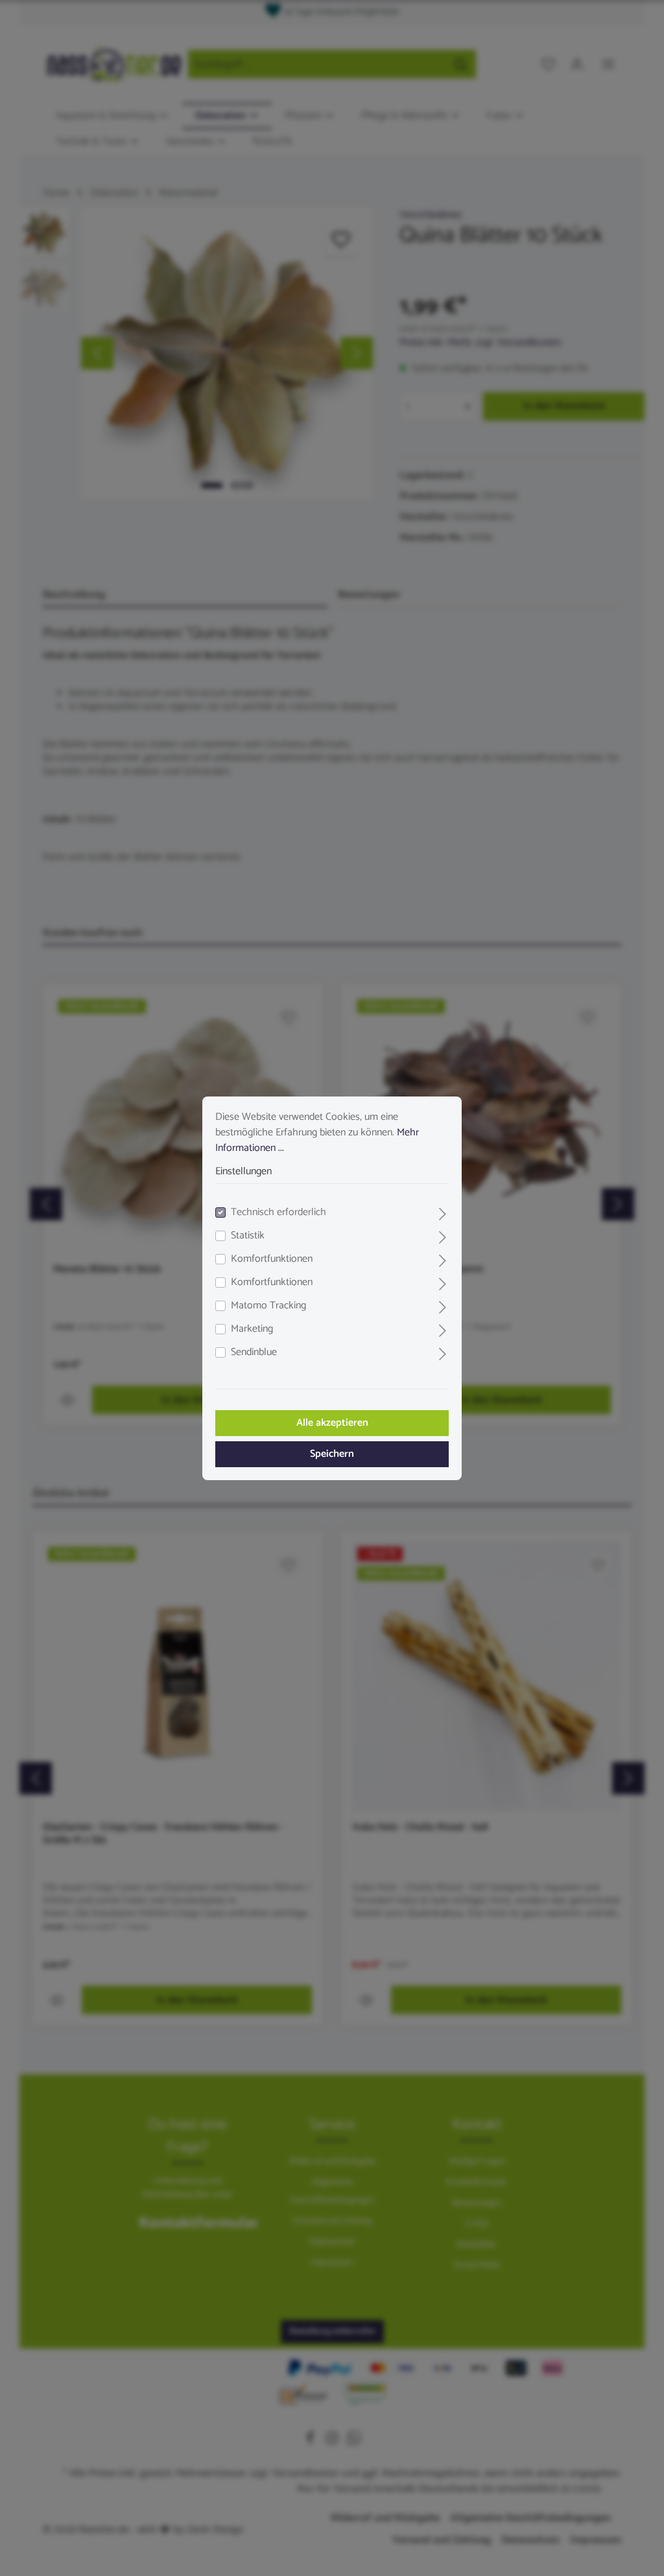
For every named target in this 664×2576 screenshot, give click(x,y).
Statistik (248, 1236)
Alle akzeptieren (332, 1423)
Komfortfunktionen (272, 1259)
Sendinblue (254, 1352)
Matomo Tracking (268, 1306)
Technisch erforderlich (279, 1213)
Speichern (332, 1454)
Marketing (252, 1329)
